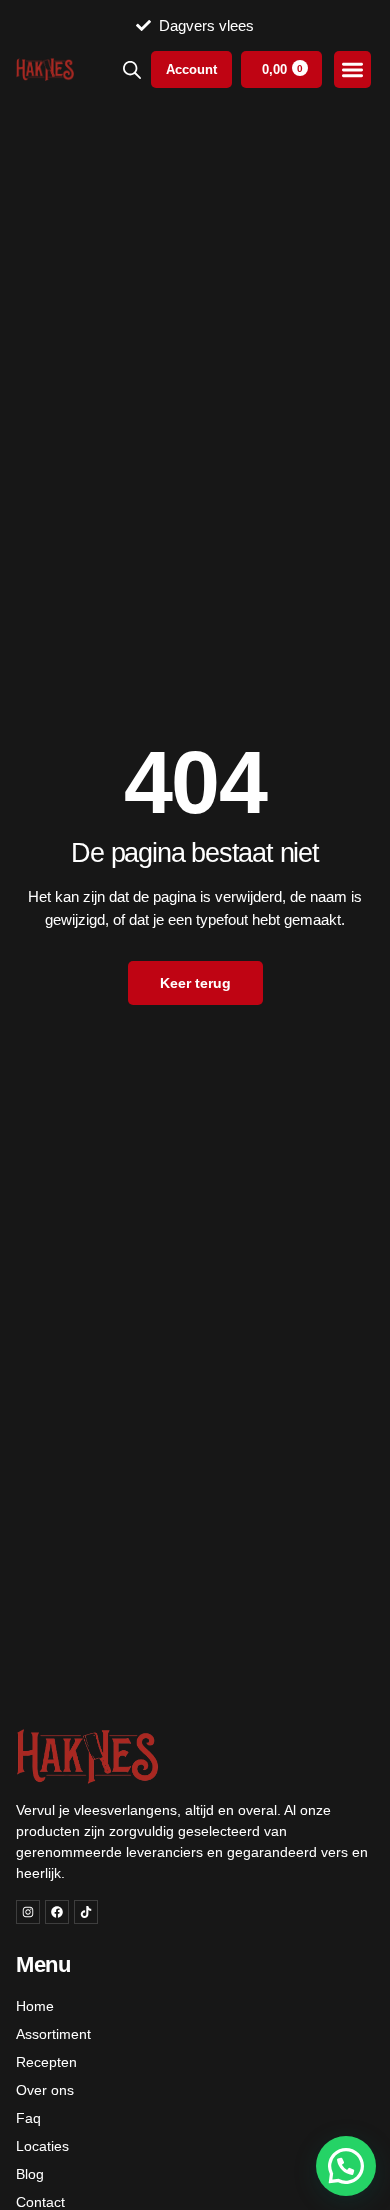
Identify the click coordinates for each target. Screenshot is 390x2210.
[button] (346, 2166)
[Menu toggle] (352, 69)
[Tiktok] (86, 1912)
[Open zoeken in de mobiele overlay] (132, 69)
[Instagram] (28, 1912)
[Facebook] (57, 1912)
